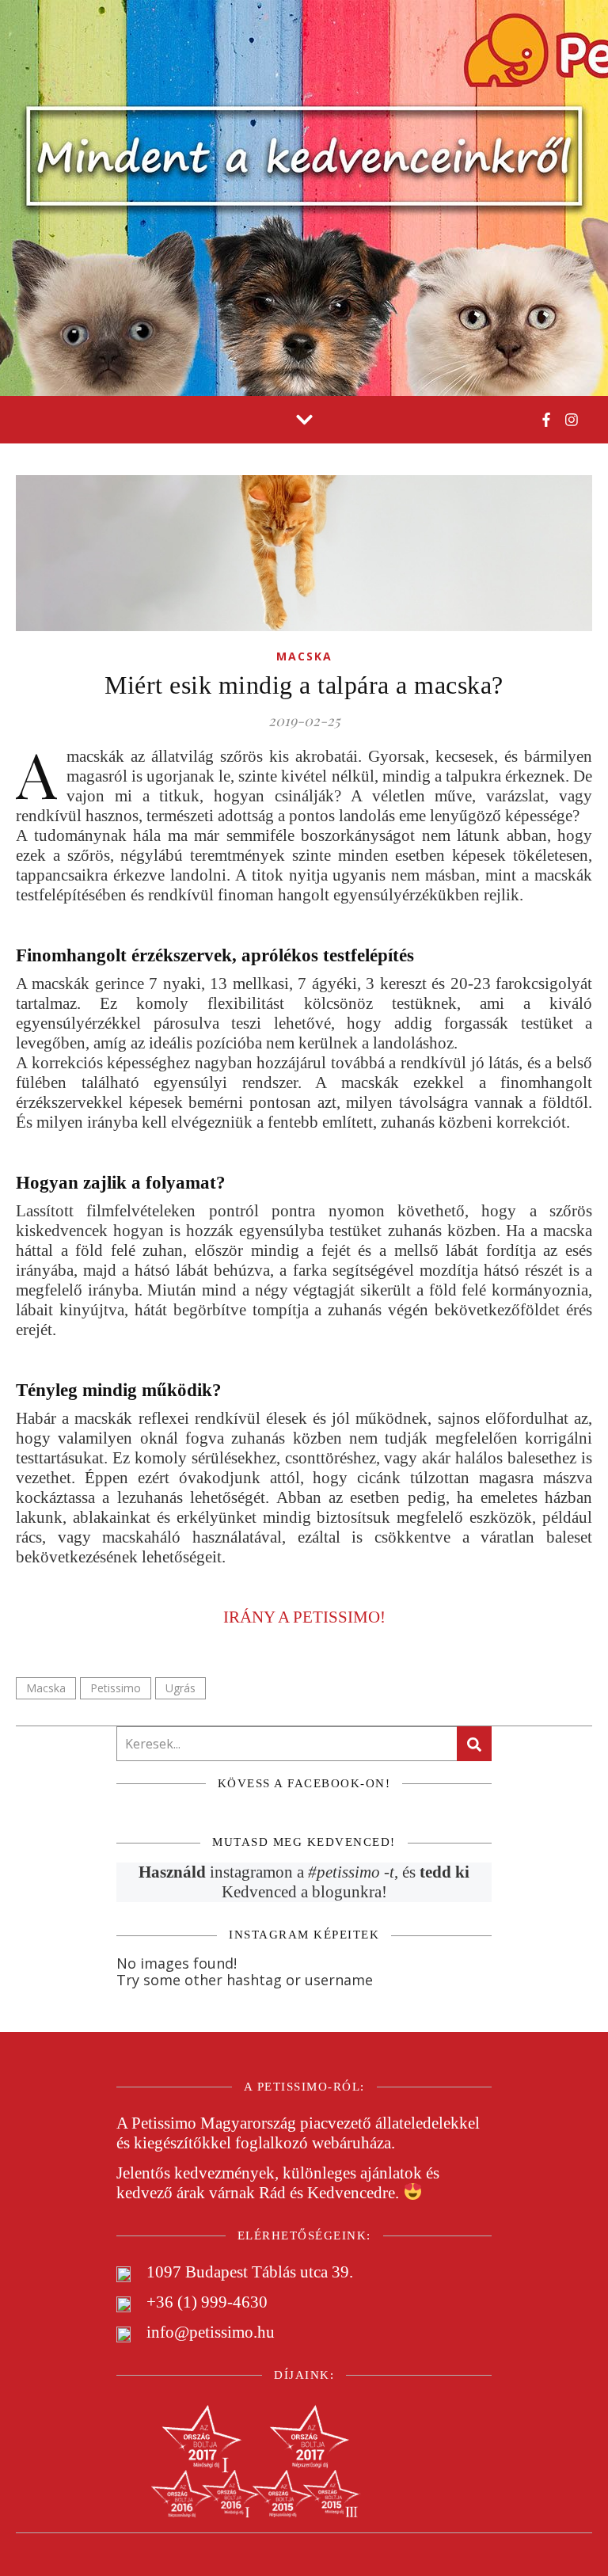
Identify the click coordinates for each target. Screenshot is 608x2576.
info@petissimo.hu (211, 2332)
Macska (304, 656)
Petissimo (116, 1688)
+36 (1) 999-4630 (207, 2302)
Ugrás (180, 1688)
